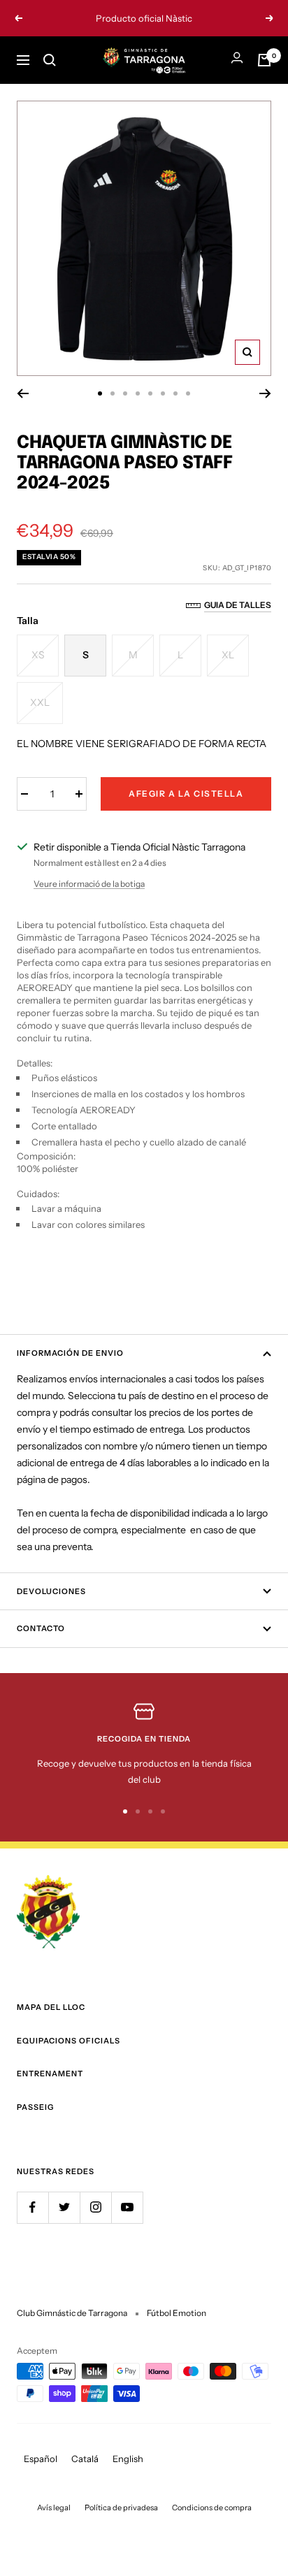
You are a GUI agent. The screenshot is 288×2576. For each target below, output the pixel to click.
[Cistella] (264, 60)
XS (38, 655)
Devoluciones (51, 1591)
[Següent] (265, 393)
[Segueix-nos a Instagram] (95, 2207)
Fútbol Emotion (177, 2313)
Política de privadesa (121, 2508)
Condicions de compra (212, 2508)
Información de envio (70, 1353)
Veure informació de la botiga (89, 884)
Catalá (85, 2459)
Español (41, 2459)
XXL (40, 702)
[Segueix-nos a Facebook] (33, 2207)
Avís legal (54, 2508)
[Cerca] (50, 60)
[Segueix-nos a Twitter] (64, 2207)
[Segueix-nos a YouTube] (127, 2207)
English (128, 2459)
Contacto (41, 1628)
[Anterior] (23, 393)
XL (228, 655)
